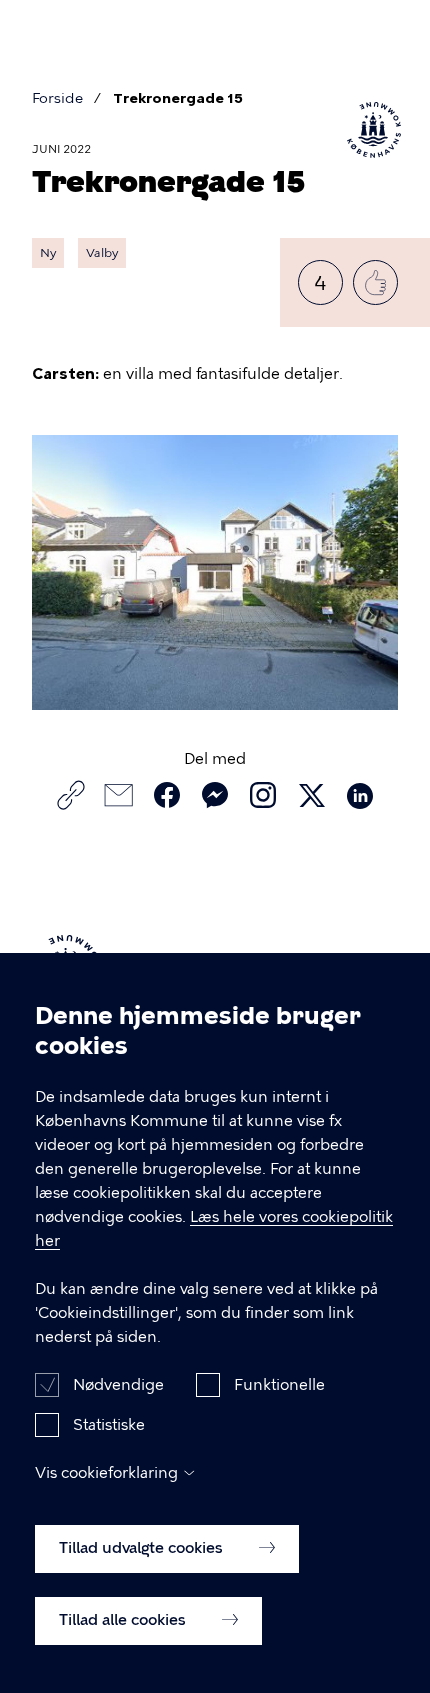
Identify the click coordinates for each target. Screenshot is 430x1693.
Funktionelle (279, 1385)
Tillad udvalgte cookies (143, 1548)
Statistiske (109, 1425)
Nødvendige (118, 1385)
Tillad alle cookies (124, 1620)
